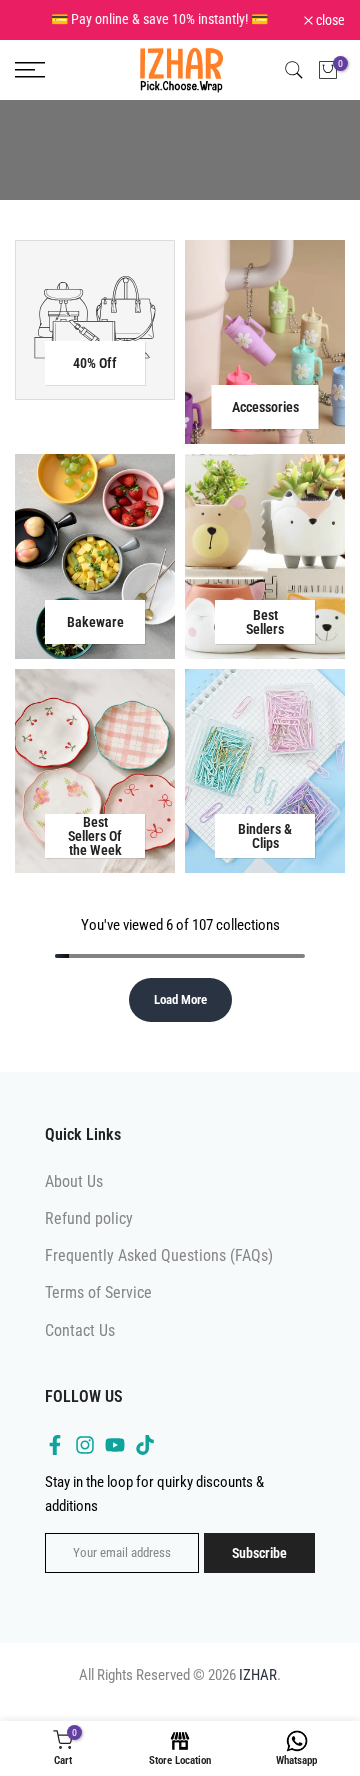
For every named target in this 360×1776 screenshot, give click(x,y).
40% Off (95, 363)
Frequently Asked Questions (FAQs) (159, 1255)
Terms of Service (98, 1292)
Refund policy (89, 1218)
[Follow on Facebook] (55, 1445)
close (329, 20)
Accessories (265, 407)
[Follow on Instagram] (85, 1445)
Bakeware (95, 622)
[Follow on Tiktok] (145, 1445)
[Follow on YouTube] (115, 1445)
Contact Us (80, 1330)
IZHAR (258, 1675)
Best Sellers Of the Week (95, 836)
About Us (74, 1181)
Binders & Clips (265, 836)
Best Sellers (265, 622)
